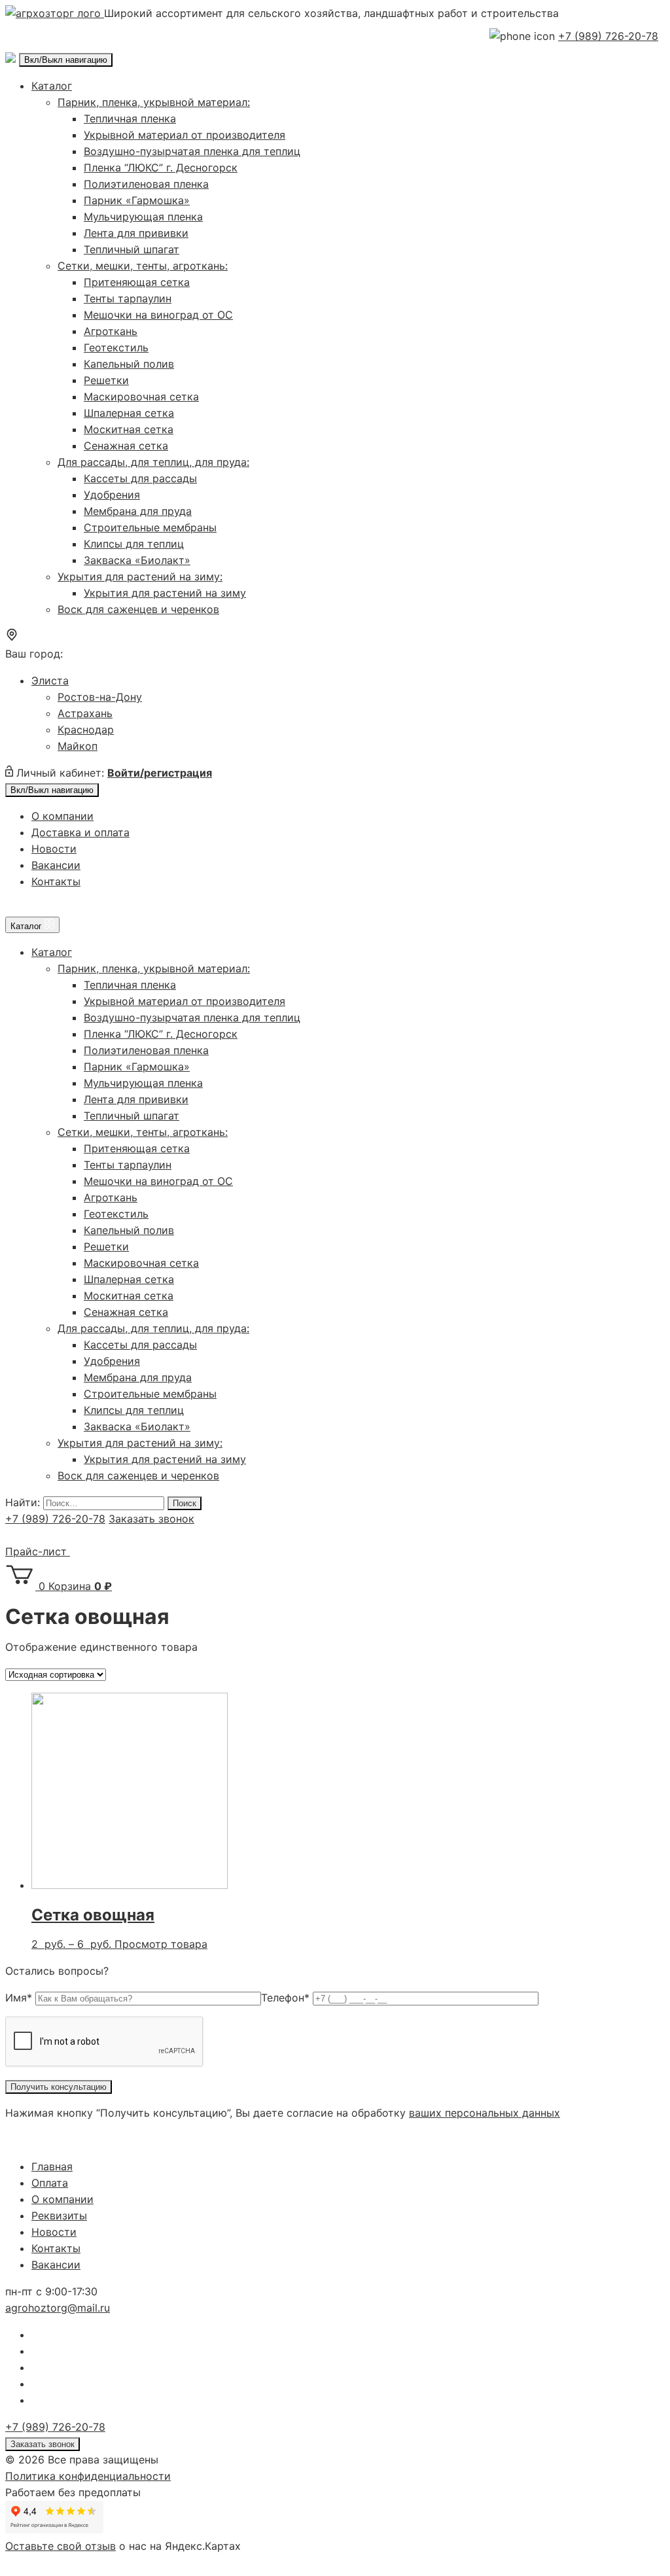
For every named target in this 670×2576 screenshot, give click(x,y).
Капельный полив (129, 364)
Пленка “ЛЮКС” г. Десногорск (161, 168)
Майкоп (78, 746)
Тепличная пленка (130, 118)
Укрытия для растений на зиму (165, 593)
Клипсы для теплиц (134, 544)
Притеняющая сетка (137, 282)
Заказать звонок (151, 1519)
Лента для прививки (136, 233)
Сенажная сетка (126, 446)
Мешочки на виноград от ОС (158, 315)
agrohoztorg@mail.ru (58, 2308)
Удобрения (112, 495)
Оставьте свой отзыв (61, 2546)
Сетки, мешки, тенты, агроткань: (143, 266)
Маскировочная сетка (141, 397)
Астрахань (85, 713)
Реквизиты (59, 2215)
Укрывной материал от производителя (185, 135)
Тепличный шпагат (132, 249)
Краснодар (86, 730)
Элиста (50, 680)
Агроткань (111, 331)
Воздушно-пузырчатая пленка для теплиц (192, 151)
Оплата (50, 2183)
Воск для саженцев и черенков (138, 609)
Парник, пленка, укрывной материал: (154, 102)
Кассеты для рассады (140, 478)
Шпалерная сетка (129, 413)
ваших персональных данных (485, 2113)
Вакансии (56, 865)
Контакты (56, 881)
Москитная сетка (129, 429)
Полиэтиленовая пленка (146, 184)
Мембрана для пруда (138, 511)
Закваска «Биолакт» (137, 560)
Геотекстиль (116, 347)
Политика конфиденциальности (88, 2476)
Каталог (52, 86)
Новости (54, 849)
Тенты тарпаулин (128, 298)
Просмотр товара (161, 1944)
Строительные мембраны (150, 527)
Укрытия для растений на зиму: (140, 576)
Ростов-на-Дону (100, 697)
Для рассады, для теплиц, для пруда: (153, 462)
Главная (52, 2166)
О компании (62, 816)
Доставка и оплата (80, 832)
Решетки (106, 380)
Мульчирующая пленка (143, 217)
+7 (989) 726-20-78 (608, 36)
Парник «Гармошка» (137, 200)
